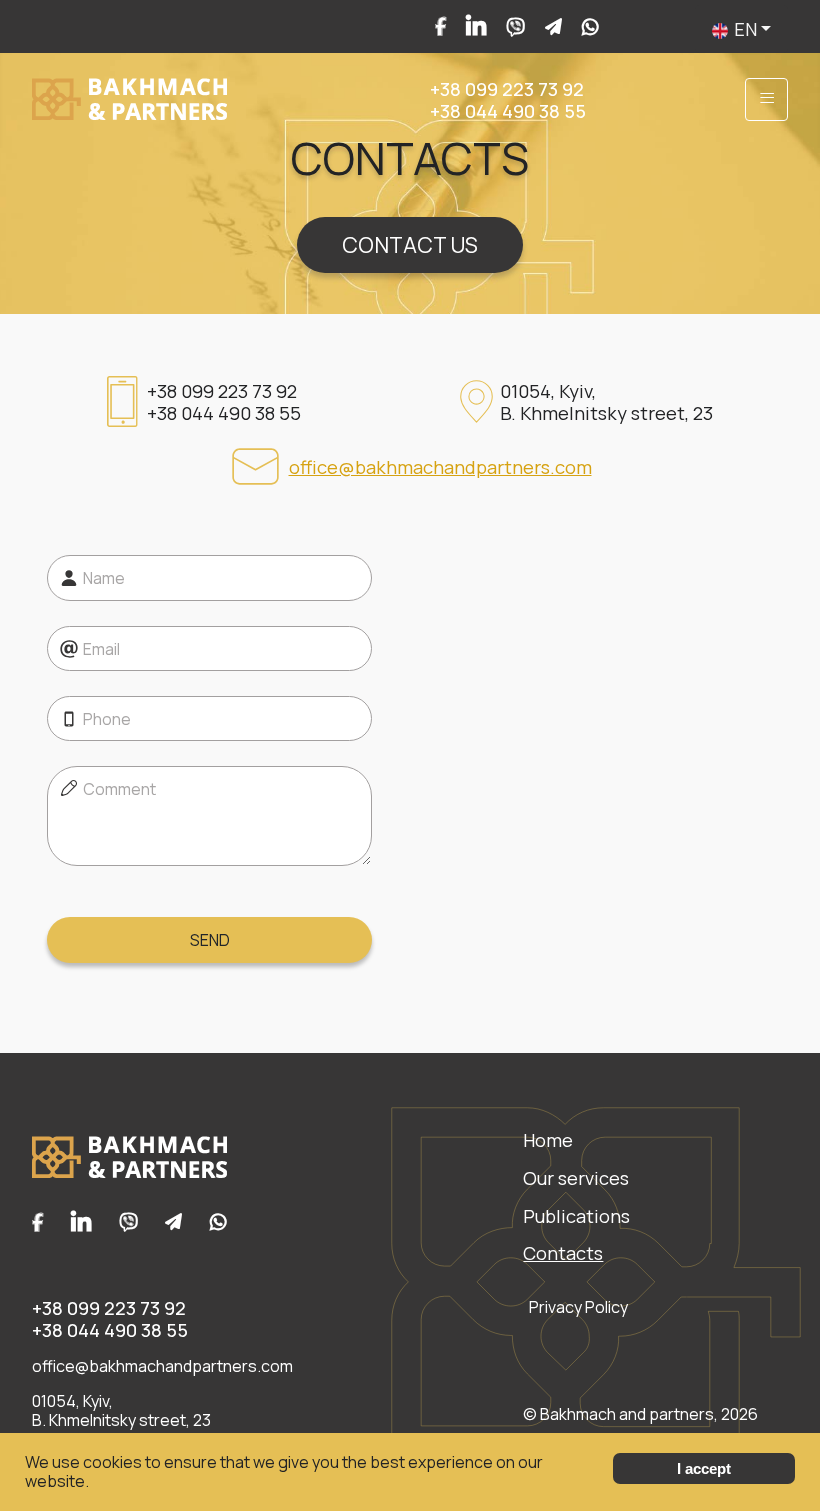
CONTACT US (410, 244)
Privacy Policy (578, 1307)
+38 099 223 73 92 (507, 89)
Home (548, 1140)
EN (745, 29)
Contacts (563, 1253)
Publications (576, 1216)
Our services (576, 1178)
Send (210, 940)
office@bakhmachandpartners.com (440, 467)
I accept (704, 1468)
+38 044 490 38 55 (508, 111)
